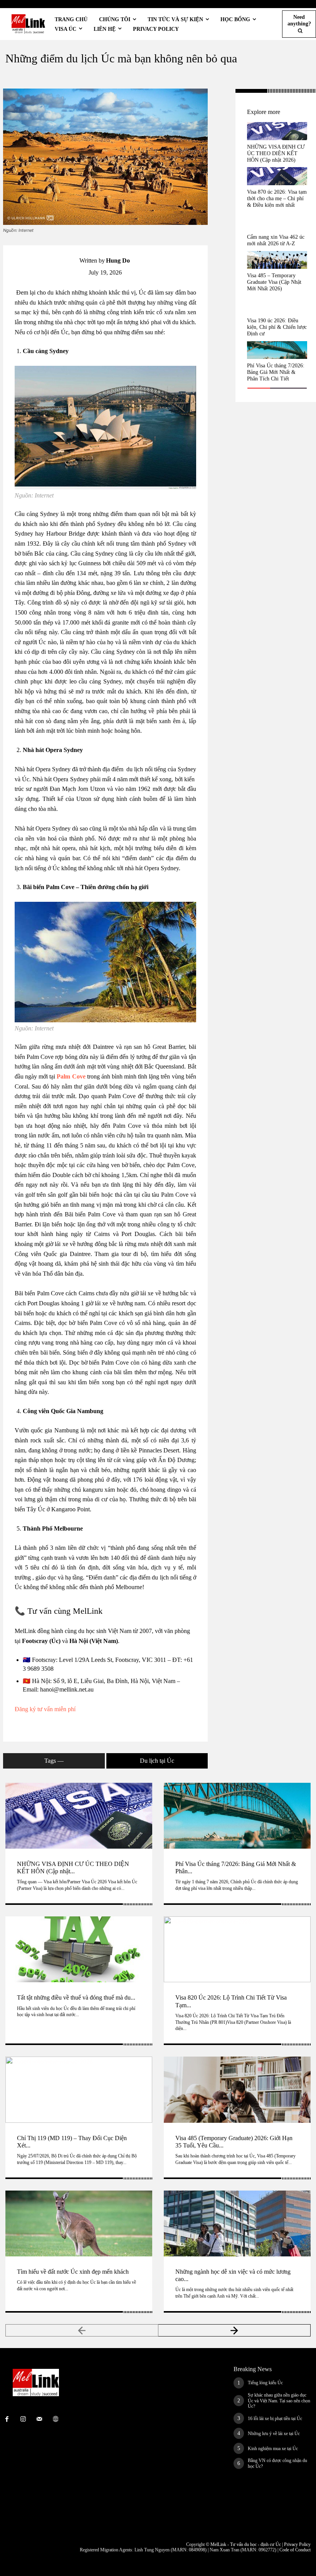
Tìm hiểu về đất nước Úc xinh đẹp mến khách (73, 2272)
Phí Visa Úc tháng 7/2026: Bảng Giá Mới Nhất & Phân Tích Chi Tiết (276, 372)
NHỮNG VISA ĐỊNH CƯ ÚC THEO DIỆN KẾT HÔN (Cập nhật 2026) (276, 153)
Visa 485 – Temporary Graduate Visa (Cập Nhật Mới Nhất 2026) (274, 282)
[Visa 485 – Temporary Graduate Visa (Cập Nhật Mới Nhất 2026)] (277, 260)
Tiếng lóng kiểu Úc (265, 2383)
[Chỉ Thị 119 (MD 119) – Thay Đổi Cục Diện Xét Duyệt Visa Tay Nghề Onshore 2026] (79, 2089)
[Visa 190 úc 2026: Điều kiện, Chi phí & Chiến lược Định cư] (277, 305)
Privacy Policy (297, 2544)
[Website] (55, 2419)
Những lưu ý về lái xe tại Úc (274, 2434)
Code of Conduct (295, 2550)
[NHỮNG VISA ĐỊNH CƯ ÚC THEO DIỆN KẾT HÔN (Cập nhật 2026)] (277, 131)
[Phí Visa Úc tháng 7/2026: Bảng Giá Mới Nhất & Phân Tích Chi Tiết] (277, 350)
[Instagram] (23, 2419)
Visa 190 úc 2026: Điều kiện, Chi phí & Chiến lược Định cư (277, 327)
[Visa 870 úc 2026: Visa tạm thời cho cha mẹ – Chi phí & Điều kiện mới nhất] (277, 176)
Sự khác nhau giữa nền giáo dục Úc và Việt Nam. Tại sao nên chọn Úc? (279, 2401)
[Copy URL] (222, 115)
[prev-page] (82, 2330)
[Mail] (39, 2419)
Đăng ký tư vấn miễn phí (45, 1709)
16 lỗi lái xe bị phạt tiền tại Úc (275, 2419)
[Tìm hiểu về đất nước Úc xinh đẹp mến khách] (79, 2223)
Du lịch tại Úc (157, 1761)
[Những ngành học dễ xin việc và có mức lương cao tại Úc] (237, 2223)
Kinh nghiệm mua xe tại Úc (273, 2449)
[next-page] (235, 2330)
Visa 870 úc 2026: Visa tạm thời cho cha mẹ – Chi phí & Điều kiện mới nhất (277, 198)
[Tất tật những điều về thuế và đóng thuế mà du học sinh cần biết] (79, 1949)
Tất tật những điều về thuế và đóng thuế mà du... (76, 1997)
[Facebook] (222, 97)
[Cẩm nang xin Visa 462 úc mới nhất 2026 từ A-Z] (277, 221)
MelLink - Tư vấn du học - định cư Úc (246, 2544)
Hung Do (118, 260)
